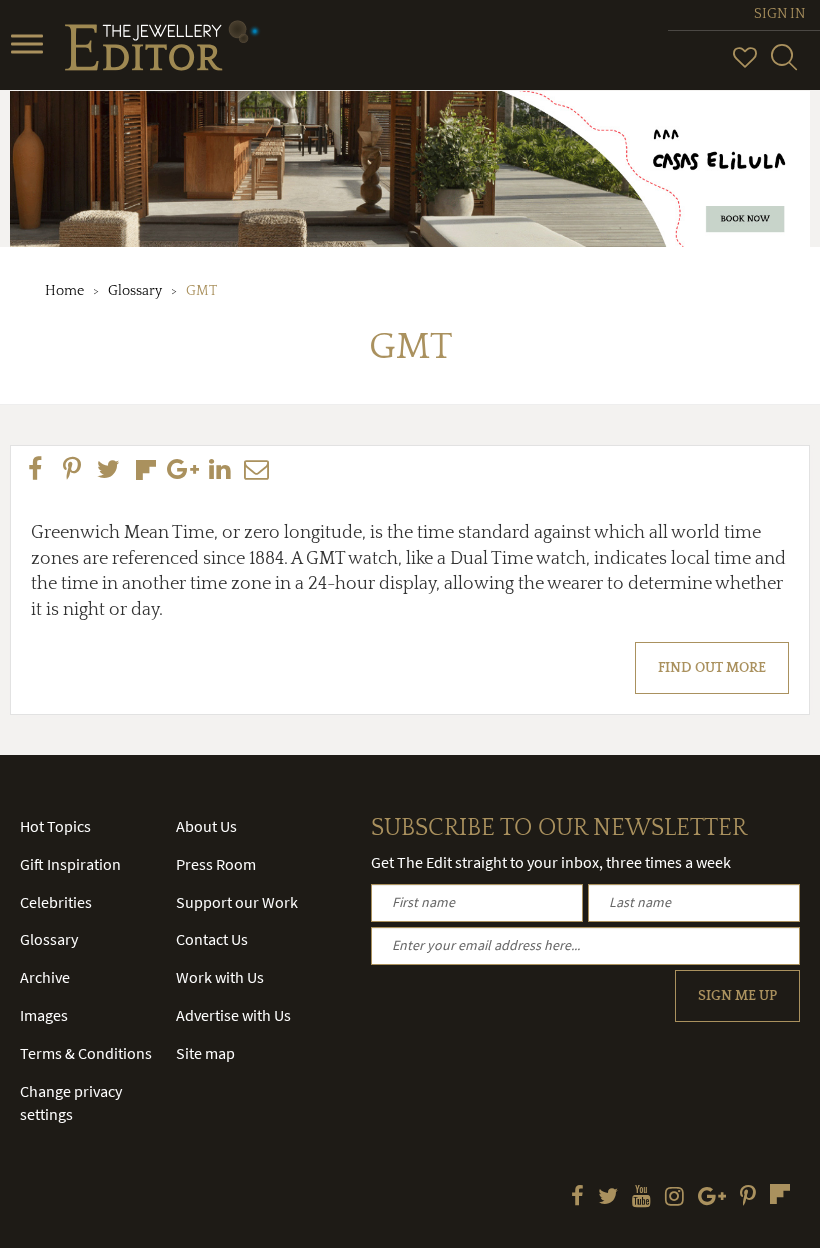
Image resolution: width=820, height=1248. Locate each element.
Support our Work (237, 902)
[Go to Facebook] (577, 1198)
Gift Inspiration (70, 864)
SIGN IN (779, 14)
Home (64, 291)
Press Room (216, 864)
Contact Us (212, 939)
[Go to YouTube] (641, 1198)
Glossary (135, 291)
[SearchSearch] (784, 66)
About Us (206, 826)
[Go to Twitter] (608, 1198)
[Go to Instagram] (674, 1198)
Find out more (712, 668)
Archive (45, 977)
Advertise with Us (233, 1015)
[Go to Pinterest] (748, 1198)
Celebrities (56, 902)
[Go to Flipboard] (780, 1194)
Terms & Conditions (86, 1053)
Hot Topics (55, 826)
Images (44, 1015)
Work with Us (220, 977)
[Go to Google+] (712, 1198)
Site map (205, 1053)
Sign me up (737, 996)
